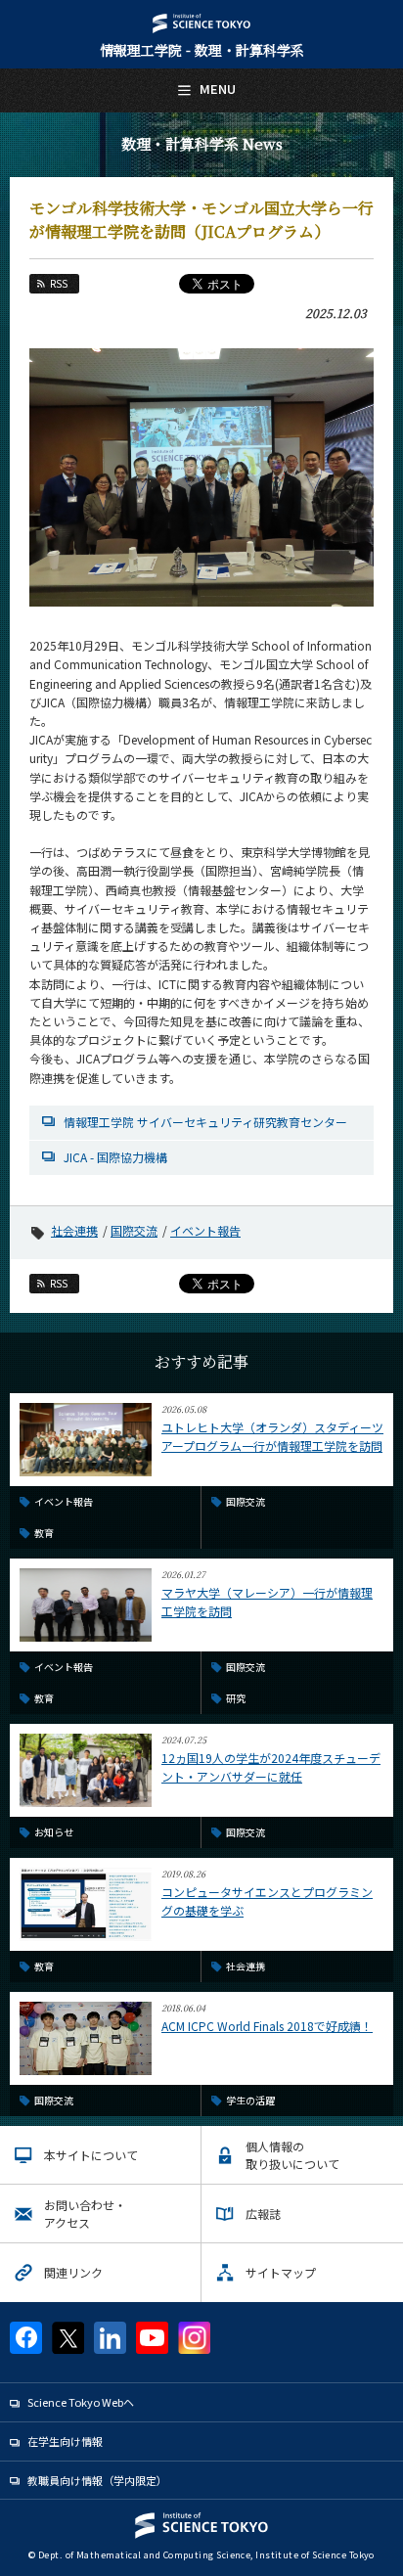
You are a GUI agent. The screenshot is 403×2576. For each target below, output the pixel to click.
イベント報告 (205, 1230)
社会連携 (74, 1230)
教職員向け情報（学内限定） (97, 2480)
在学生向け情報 (65, 2441)
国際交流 (134, 1230)
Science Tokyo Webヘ (81, 2402)
